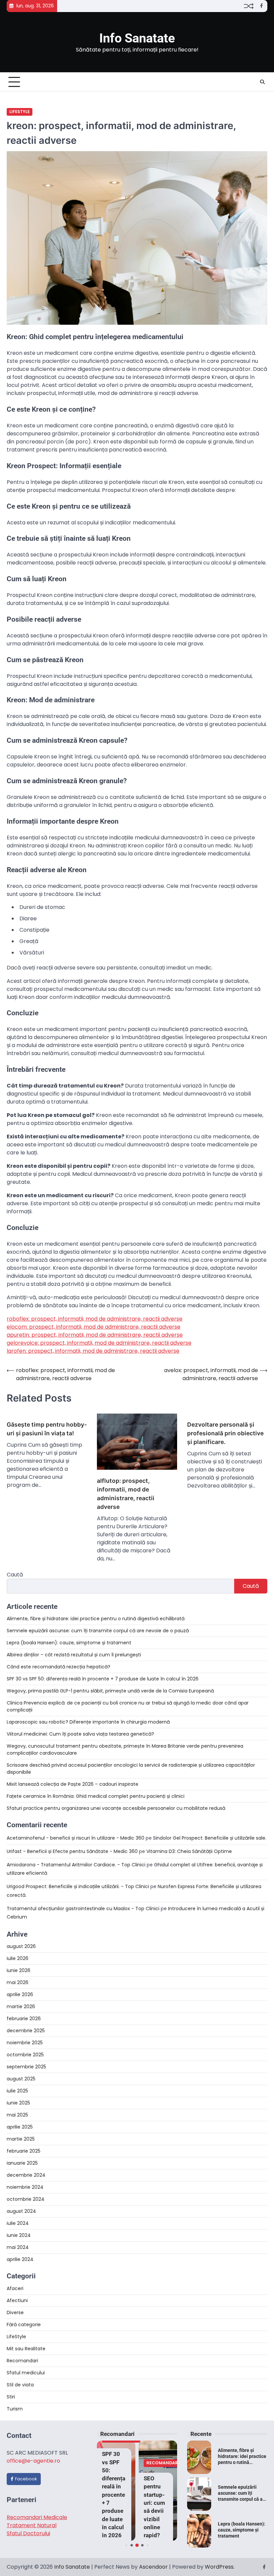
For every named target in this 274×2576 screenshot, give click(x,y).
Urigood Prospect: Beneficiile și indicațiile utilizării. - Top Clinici (78, 1886)
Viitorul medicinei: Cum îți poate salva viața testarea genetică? (80, 1734)
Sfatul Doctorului (28, 2533)
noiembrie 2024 (25, 2187)
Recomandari (22, 2361)
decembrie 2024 (26, 2175)
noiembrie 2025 (25, 2043)
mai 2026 (18, 1982)
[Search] (262, 82)
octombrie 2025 (25, 2055)
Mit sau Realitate (26, 2349)
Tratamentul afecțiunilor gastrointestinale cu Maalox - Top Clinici (83, 1909)
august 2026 (21, 1946)
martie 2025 (21, 2139)
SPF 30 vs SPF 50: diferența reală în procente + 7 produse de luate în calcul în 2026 (103, 1679)
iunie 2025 (18, 2103)
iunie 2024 (19, 2235)
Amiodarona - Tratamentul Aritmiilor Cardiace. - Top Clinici (76, 1865)
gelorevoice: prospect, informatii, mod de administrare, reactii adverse (99, 1343)
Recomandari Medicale (37, 2517)
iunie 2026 (19, 1970)
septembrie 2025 (26, 2067)
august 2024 (21, 2211)
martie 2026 (21, 2006)
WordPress (219, 2567)
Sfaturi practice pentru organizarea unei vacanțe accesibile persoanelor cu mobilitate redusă (116, 1808)
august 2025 (21, 2079)
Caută (15, 1575)
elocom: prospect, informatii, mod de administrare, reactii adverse (94, 1327)
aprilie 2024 (20, 2259)
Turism (15, 2409)
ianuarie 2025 (22, 2163)
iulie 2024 (18, 2223)
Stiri (11, 2397)
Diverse (15, 2312)
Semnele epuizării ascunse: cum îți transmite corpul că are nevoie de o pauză (98, 1631)
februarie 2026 (24, 2019)
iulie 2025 (17, 2091)
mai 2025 (17, 2115)
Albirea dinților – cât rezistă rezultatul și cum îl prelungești (74, 1655)
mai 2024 (18, 2247)
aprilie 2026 (20, 1994)
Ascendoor (153, 2567)
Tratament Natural (32, 2525)
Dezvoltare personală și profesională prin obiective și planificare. (225, 1433)
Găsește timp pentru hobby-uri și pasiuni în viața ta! (47, 1429)
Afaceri (15, 2288)
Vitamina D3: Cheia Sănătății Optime (189, 1851)
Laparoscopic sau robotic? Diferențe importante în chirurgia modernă (88, 1722)
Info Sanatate (137, 38)
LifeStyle (20, 112)
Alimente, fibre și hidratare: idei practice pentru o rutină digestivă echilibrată (96, 1619)
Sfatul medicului (26, 2373)
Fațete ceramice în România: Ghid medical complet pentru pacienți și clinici (96, 1796)
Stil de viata (20, 2385)
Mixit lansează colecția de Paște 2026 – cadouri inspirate (73, 1784)
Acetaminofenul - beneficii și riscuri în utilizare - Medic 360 (76, 1838)
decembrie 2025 (26, 2031)
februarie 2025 (24, 2151)
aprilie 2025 (20, 2127)
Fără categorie (24, 2325)
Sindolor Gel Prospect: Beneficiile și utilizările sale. (210, 1838)
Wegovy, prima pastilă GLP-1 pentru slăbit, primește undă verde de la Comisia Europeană (110, 1691)
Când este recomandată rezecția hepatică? (58, 1667)
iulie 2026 (18, 1958)
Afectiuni (17, 2300)
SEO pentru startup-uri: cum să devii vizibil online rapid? (154, 2507)
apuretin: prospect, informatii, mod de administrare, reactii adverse (95, 1335)
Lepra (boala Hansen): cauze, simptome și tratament (69, 1643)
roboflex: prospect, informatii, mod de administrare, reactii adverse (95, 1319)
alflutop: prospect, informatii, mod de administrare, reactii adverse (126, 1494)
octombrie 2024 (26, 2199)
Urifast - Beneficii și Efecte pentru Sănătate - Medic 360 (72, 1851)
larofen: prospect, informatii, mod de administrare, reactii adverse (93, 1351)
